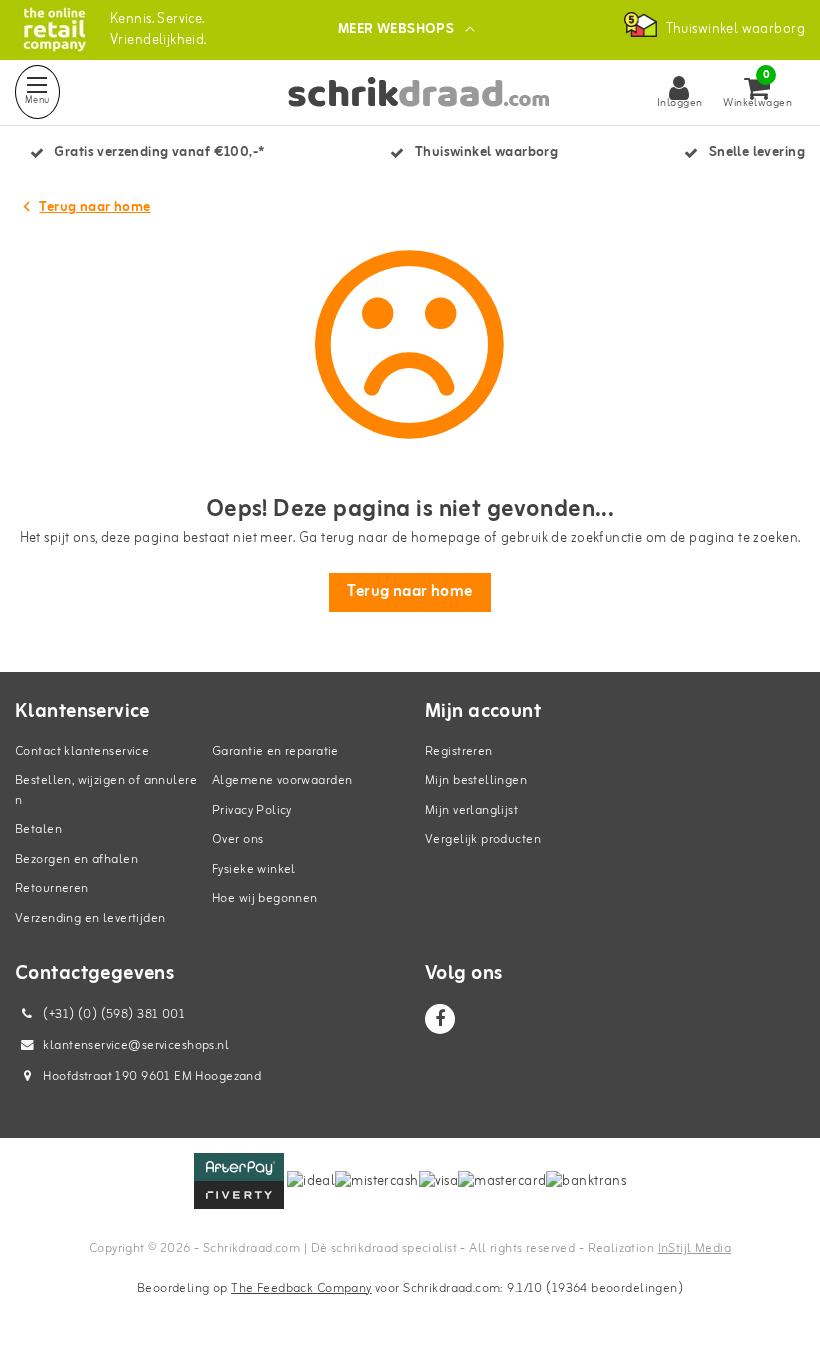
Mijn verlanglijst (471, 810)
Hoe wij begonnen (265, 898)
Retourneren (52, 888)
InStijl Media (694, 1248)
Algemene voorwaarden (282, 780)
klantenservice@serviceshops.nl (136, 1045)
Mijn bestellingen (476, 780)
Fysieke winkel (254, 869)
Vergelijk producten (483, 839)
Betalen (38, 829)
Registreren (459, 751)
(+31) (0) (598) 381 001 (112, 1014)
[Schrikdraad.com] (54, 29)
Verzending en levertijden (90, 918)
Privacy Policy (252, 810)
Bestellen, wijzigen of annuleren (106, 790)
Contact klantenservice (82, 751)
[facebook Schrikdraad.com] (440, 1019)
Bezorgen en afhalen (76, 859)
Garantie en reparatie (275, 751)
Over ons (237, 839)
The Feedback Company (301, 1288)
